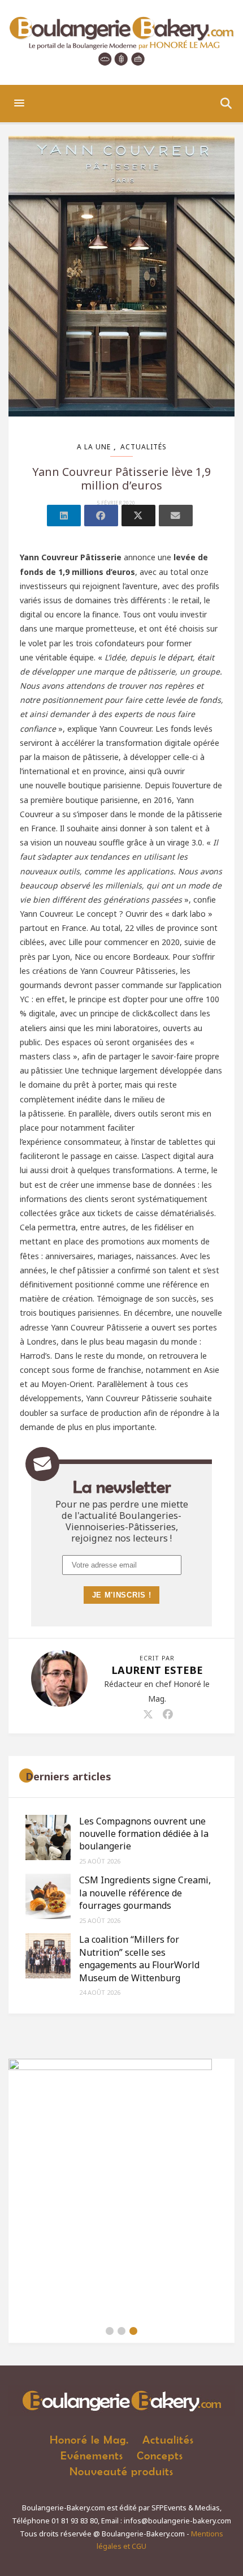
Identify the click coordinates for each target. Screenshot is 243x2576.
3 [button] (133, 2331)
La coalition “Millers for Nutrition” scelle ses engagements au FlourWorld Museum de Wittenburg (139, 1958)
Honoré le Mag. (89, 2439)
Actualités (144, 447)
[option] (121, 2189)
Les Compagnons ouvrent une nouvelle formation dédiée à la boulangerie (144, 1834)
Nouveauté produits (121, 2471)
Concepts (160, 2455)
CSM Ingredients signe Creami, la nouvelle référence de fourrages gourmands (145, 1893)
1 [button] (110, 2331)
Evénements (92, 2455)
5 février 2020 (116, 503)
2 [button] (121, 2331)
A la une (94, 447)
